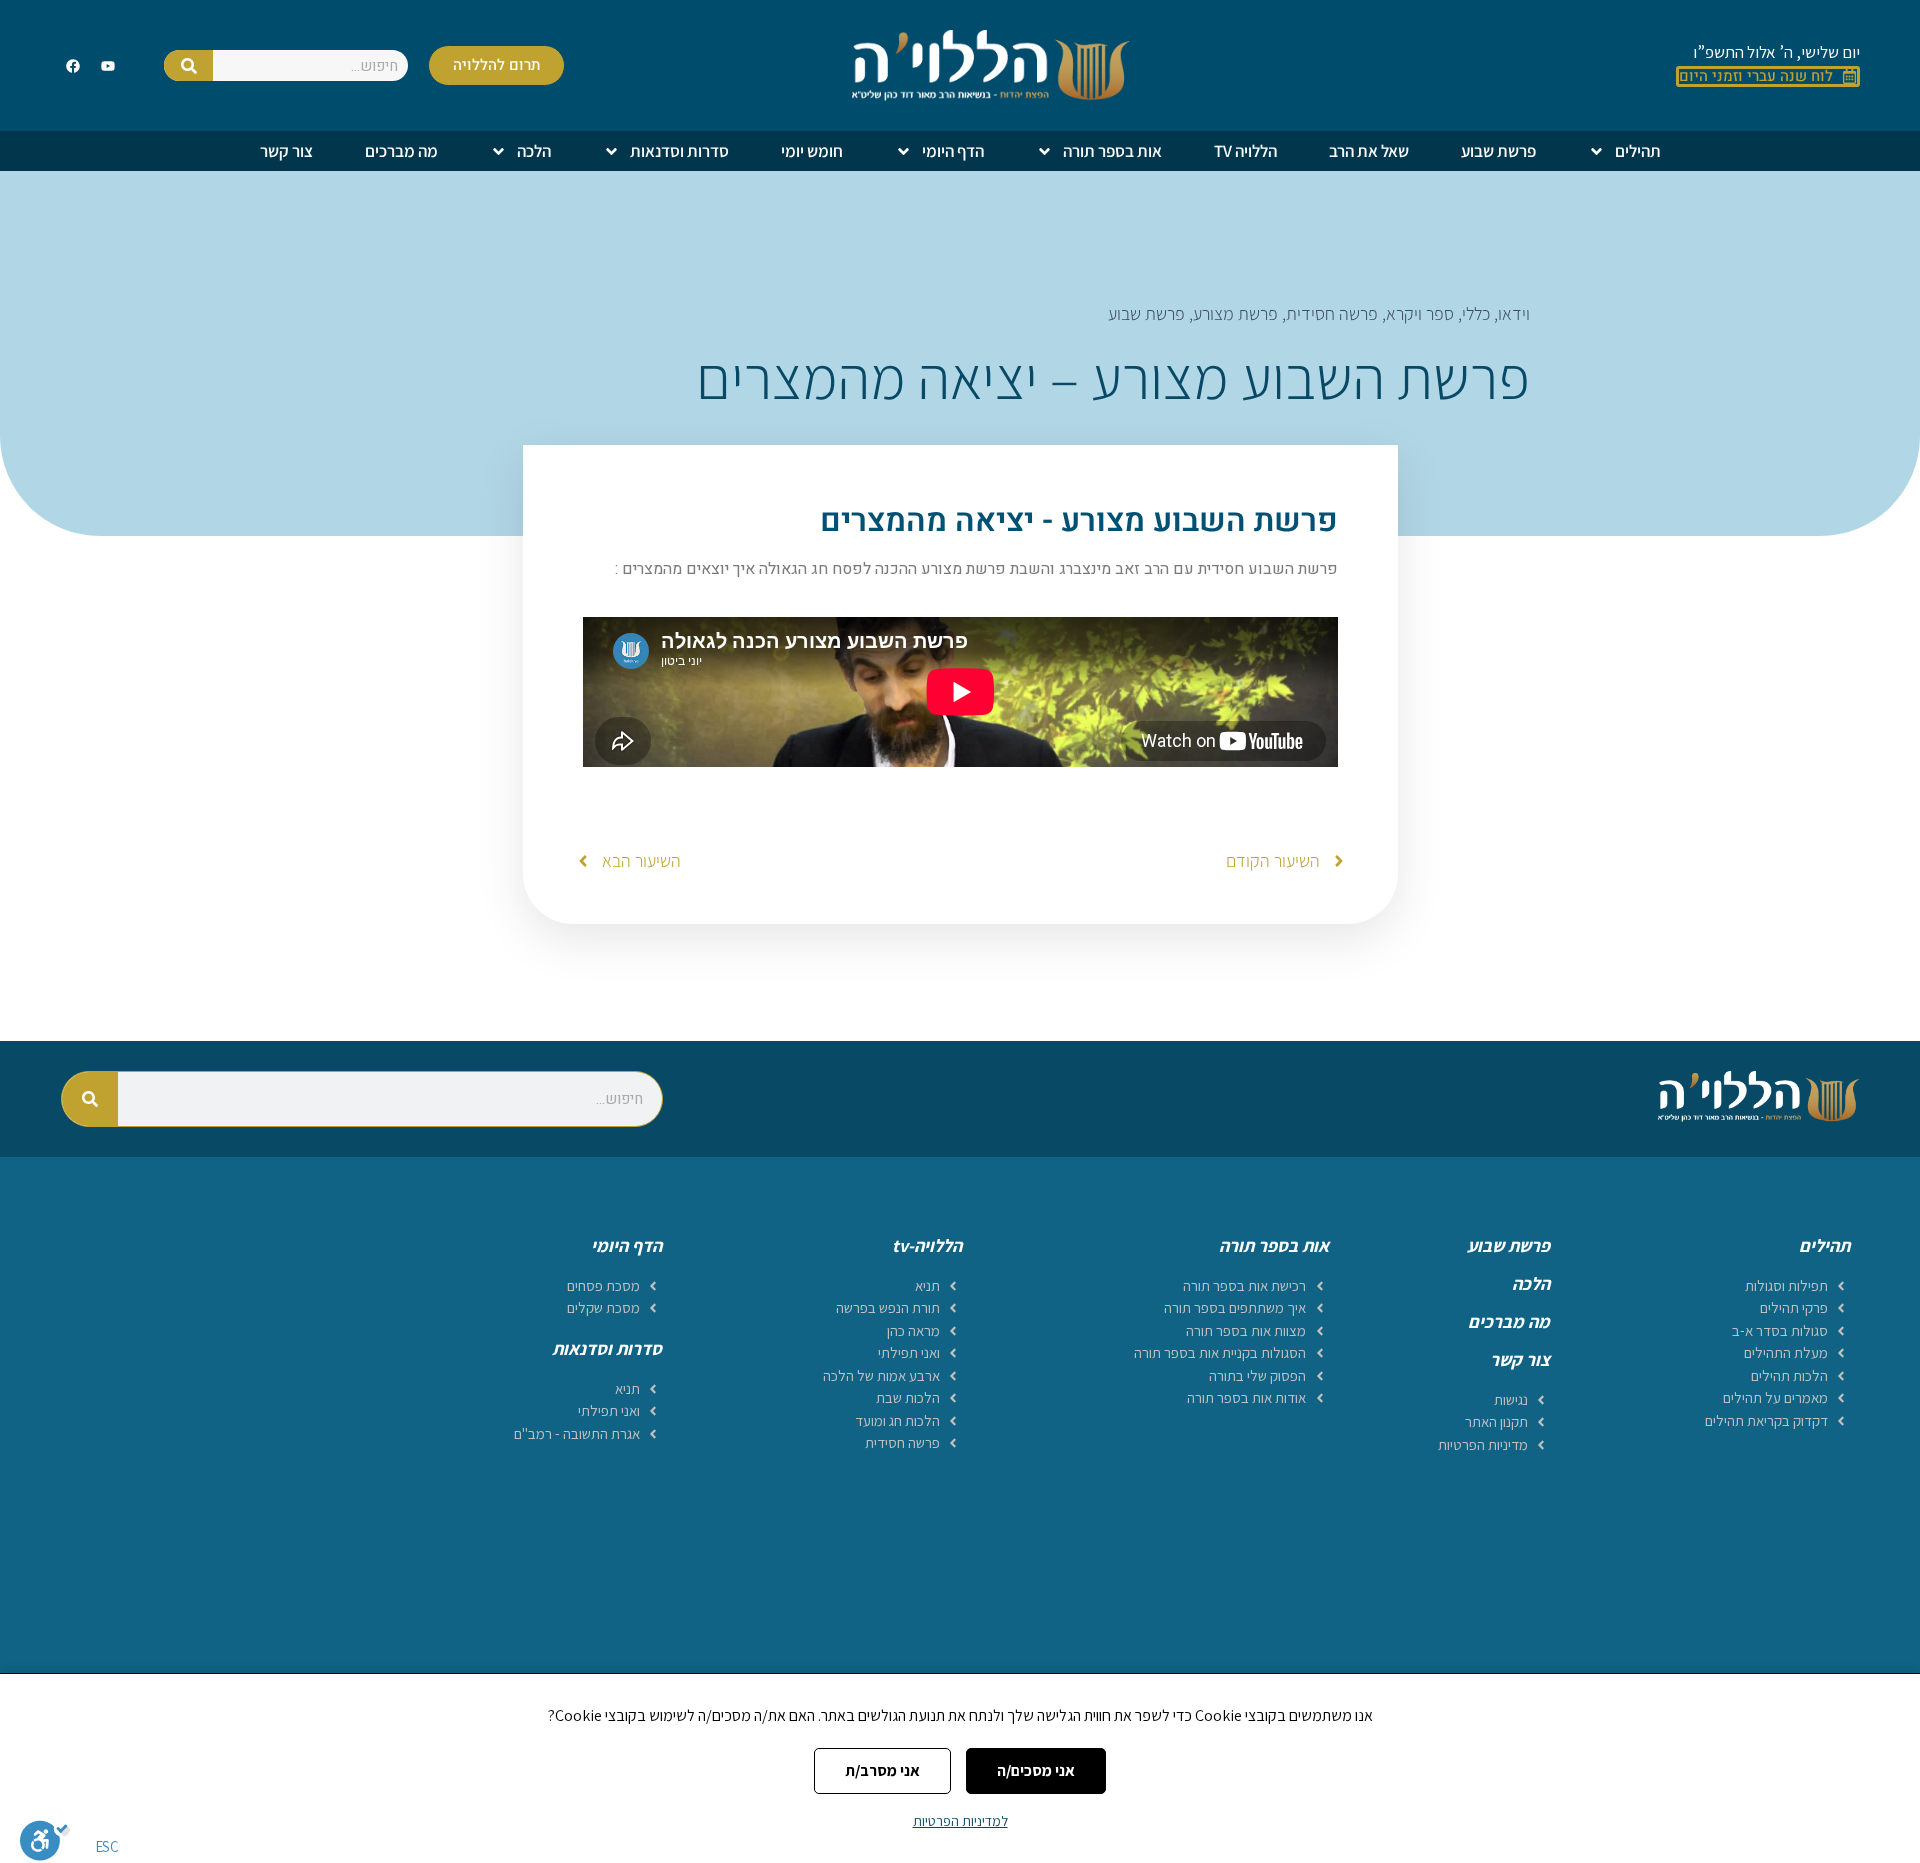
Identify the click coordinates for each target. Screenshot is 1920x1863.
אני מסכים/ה (1036, 1770)
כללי (1476, 313)
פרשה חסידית (1332, 313)
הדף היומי (953, 151)
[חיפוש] (189, 65)
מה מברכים (401, 151)
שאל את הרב (1369, 151)
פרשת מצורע (1235, 313)
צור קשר (286, 151)
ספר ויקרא (1420, 313)
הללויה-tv (927, 1245)
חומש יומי (812, 151)
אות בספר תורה (1112, 151)
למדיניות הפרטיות (960, 1821)
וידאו (1514, 313)
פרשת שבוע (1498, 151)
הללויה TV (1245, 151)
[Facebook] (73, 65)
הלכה (534, 151)
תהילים (1638, 151)
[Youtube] (107, 65)
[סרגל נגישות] (45, 1840)
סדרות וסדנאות (679, 151)
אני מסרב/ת (882, 1770)
